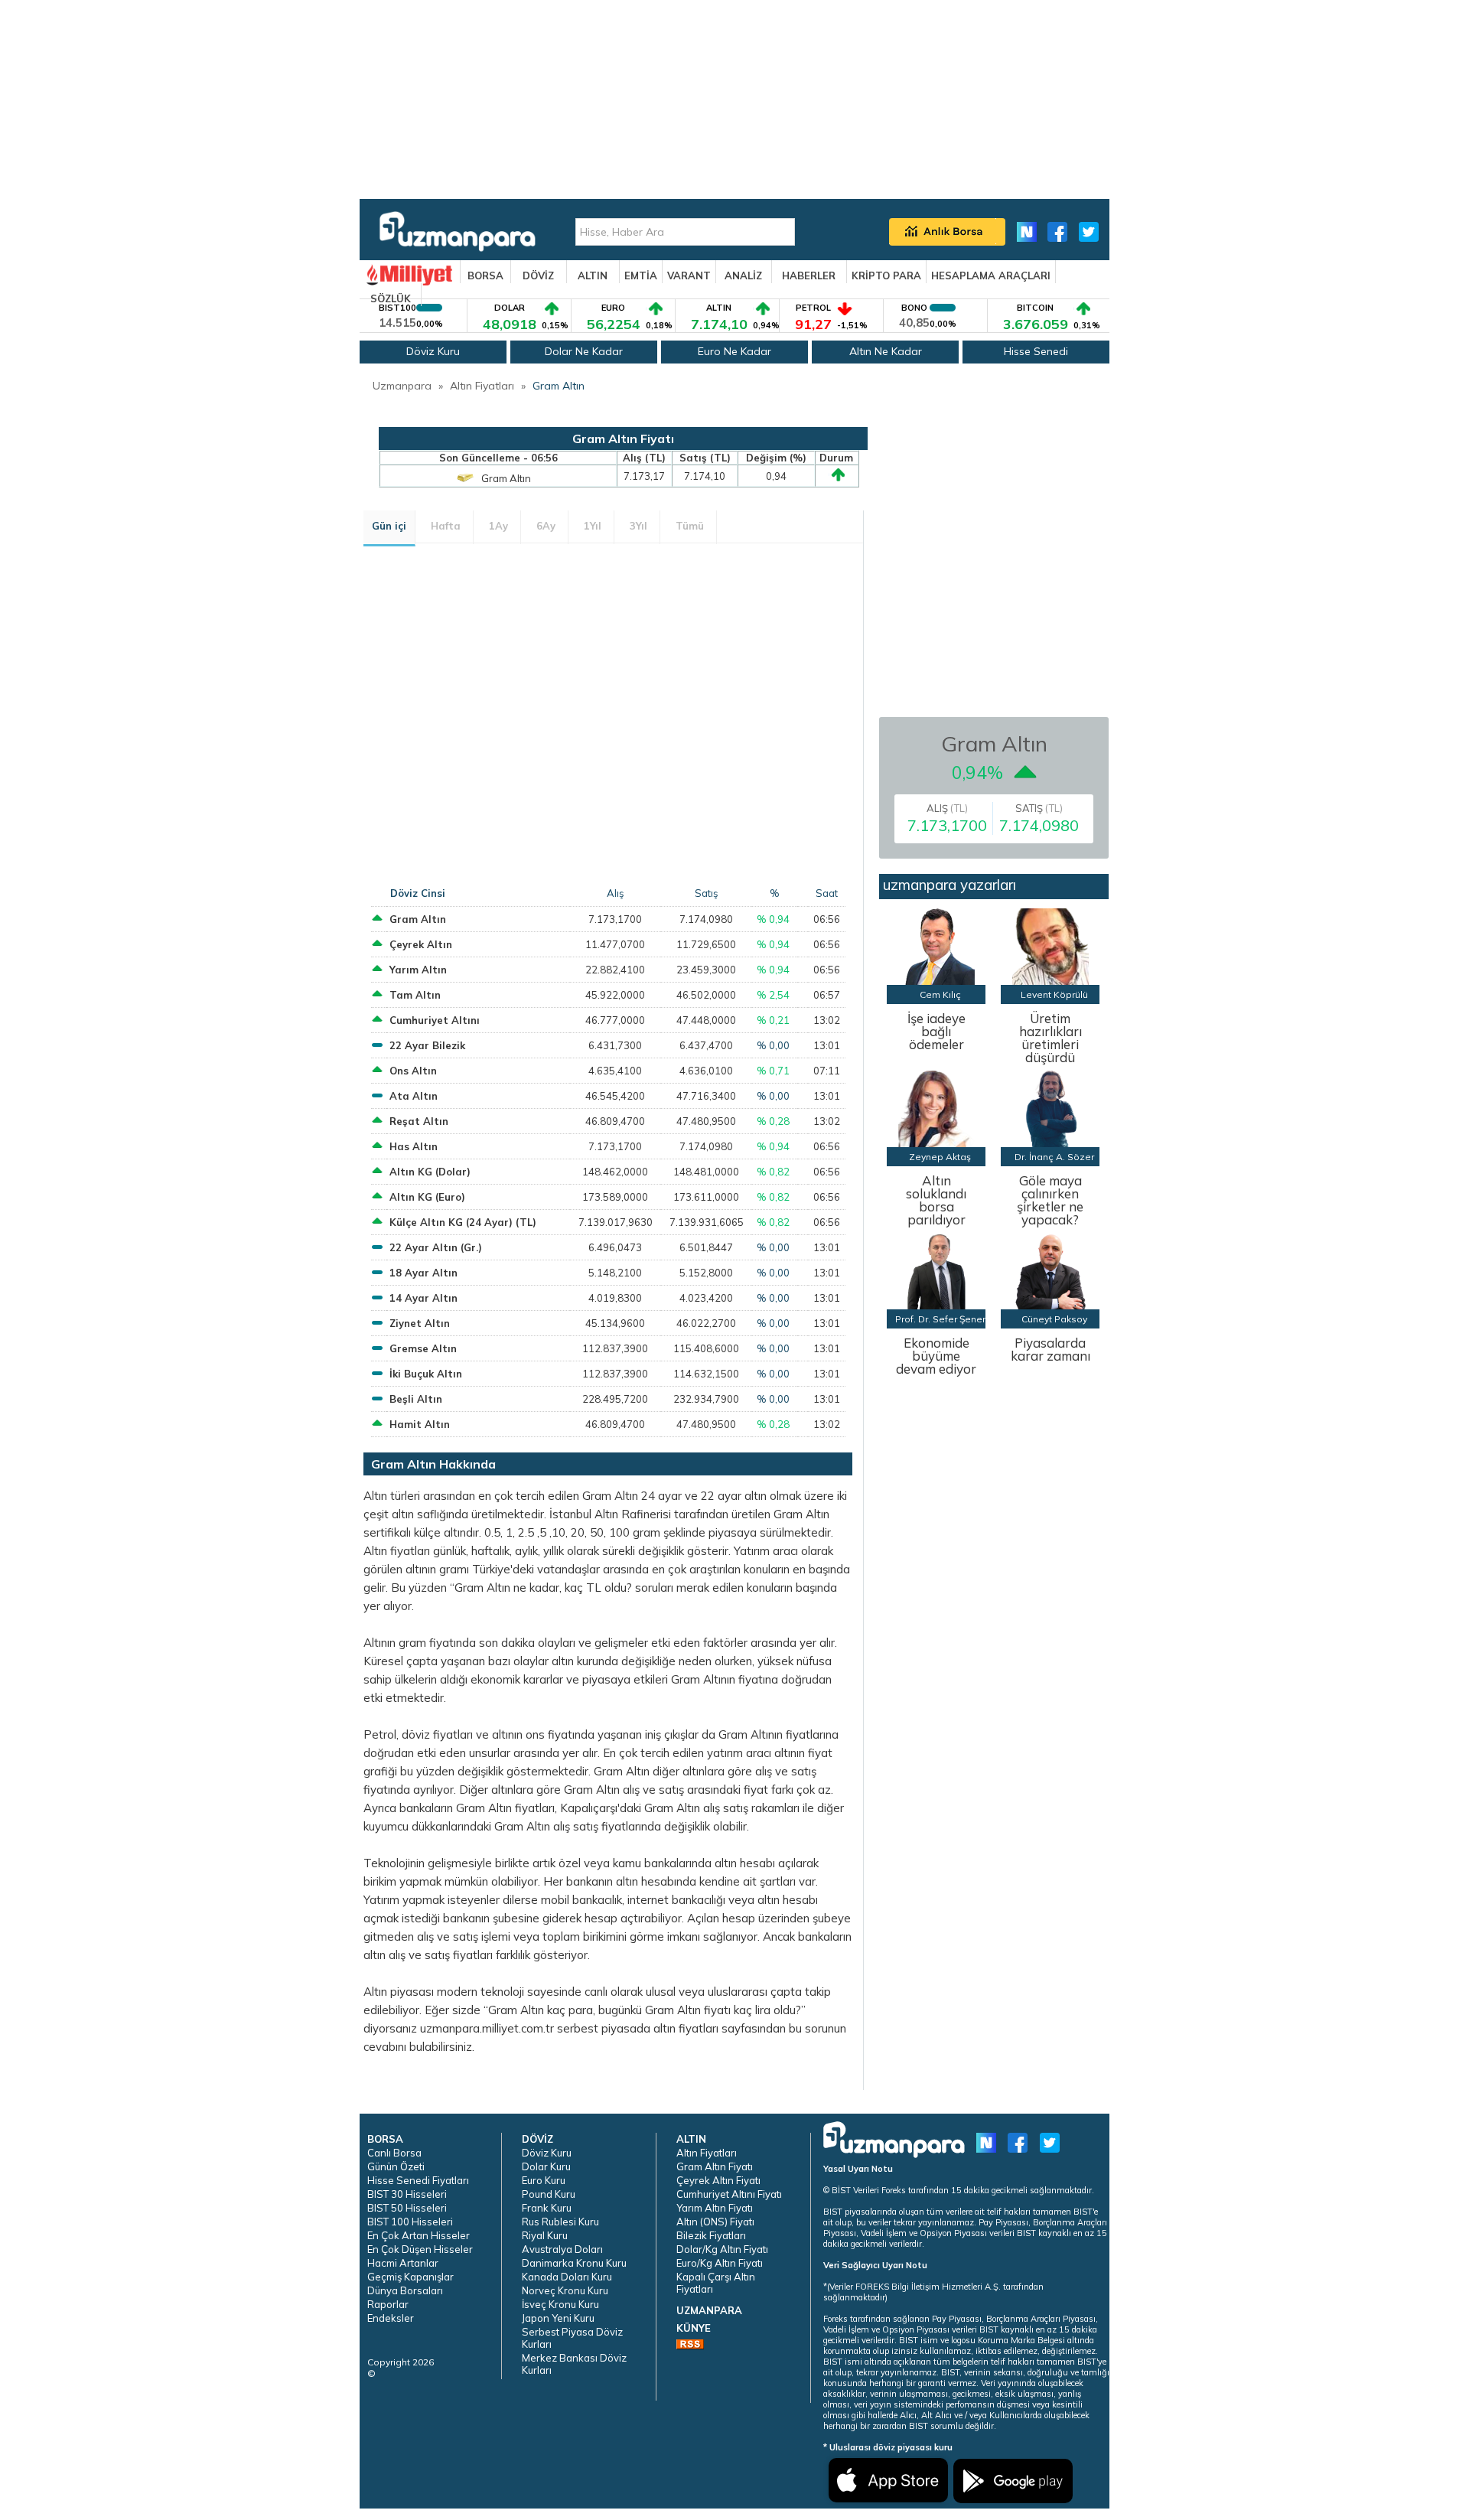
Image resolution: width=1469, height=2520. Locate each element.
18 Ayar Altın (423, 1273)
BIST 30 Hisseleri (407, 2194)
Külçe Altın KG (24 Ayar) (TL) (463, 1222)
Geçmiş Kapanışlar (410, 2277)
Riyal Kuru (545, 2235)
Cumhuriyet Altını (435, 1020)
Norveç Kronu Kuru (565, 2290)
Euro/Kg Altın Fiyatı (720, 2263)
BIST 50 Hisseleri (407, 2208)
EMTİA (641, 275)
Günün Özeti (396, 2166)
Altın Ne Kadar (886, 351)
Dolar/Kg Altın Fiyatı (722, 2249)
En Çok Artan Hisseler (419, 2235)
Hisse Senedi (1036, 351)
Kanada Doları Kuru (567, 2277)
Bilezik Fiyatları (711, 2235)
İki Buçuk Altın (426, 1374)
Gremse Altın (423, 1348)
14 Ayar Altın (423, 1298)
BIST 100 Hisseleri (410, 2222)
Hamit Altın (420, 1424)
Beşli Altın (416, 1399)
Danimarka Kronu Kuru (574, 2263)
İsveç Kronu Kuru (560, 2304)
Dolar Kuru (546, 2166)
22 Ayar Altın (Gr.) (436, 1247)
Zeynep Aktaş (940, 1157)
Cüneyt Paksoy (1054, 1319)
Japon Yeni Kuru (558, 2318)
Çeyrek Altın (421, 944)
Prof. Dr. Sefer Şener (940, 1319)
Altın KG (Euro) (427, 1197)
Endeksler (391, 2318)
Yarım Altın (418, 970)
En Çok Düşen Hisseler (420, 2249)
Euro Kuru (544, 2180)
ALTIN (593, 275)
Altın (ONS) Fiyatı (715, 2222)
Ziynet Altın (420, 1323)
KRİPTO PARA (886, 275)
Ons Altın (413, 1071)
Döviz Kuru (433, 351)
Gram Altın (559, 386)
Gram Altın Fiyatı (715, 2166)
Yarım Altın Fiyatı (715, 2208)
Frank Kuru (547, 2208)
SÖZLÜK (391, 298)
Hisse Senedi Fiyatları (418, 2180)
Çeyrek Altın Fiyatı (718, 2180)
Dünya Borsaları (405, 2290)
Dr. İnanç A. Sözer (1054, 1157)
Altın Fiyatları (482, 386)
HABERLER (809, 275)
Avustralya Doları (562, 2249)
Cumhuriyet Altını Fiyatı (729, 2194)
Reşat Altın (419, 1121)
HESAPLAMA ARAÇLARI (991, 275)
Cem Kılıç (940, 994)
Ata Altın (414, 1096)
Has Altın (414, 1146)
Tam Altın (415, 995)
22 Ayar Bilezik (427, 1045)
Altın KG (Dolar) (430, 1172)
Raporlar (388, 2304)
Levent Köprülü (1054, 994)
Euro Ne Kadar (734, 351)
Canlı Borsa (394, 2153)
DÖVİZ (538, 275)
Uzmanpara (402, 386)
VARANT (689, 275)
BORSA (485, 275)
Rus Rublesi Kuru (560, 2222)
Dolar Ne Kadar (584, 351)
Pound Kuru (549, 2194)
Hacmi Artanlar (403, 2263)
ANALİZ (743, 275)
